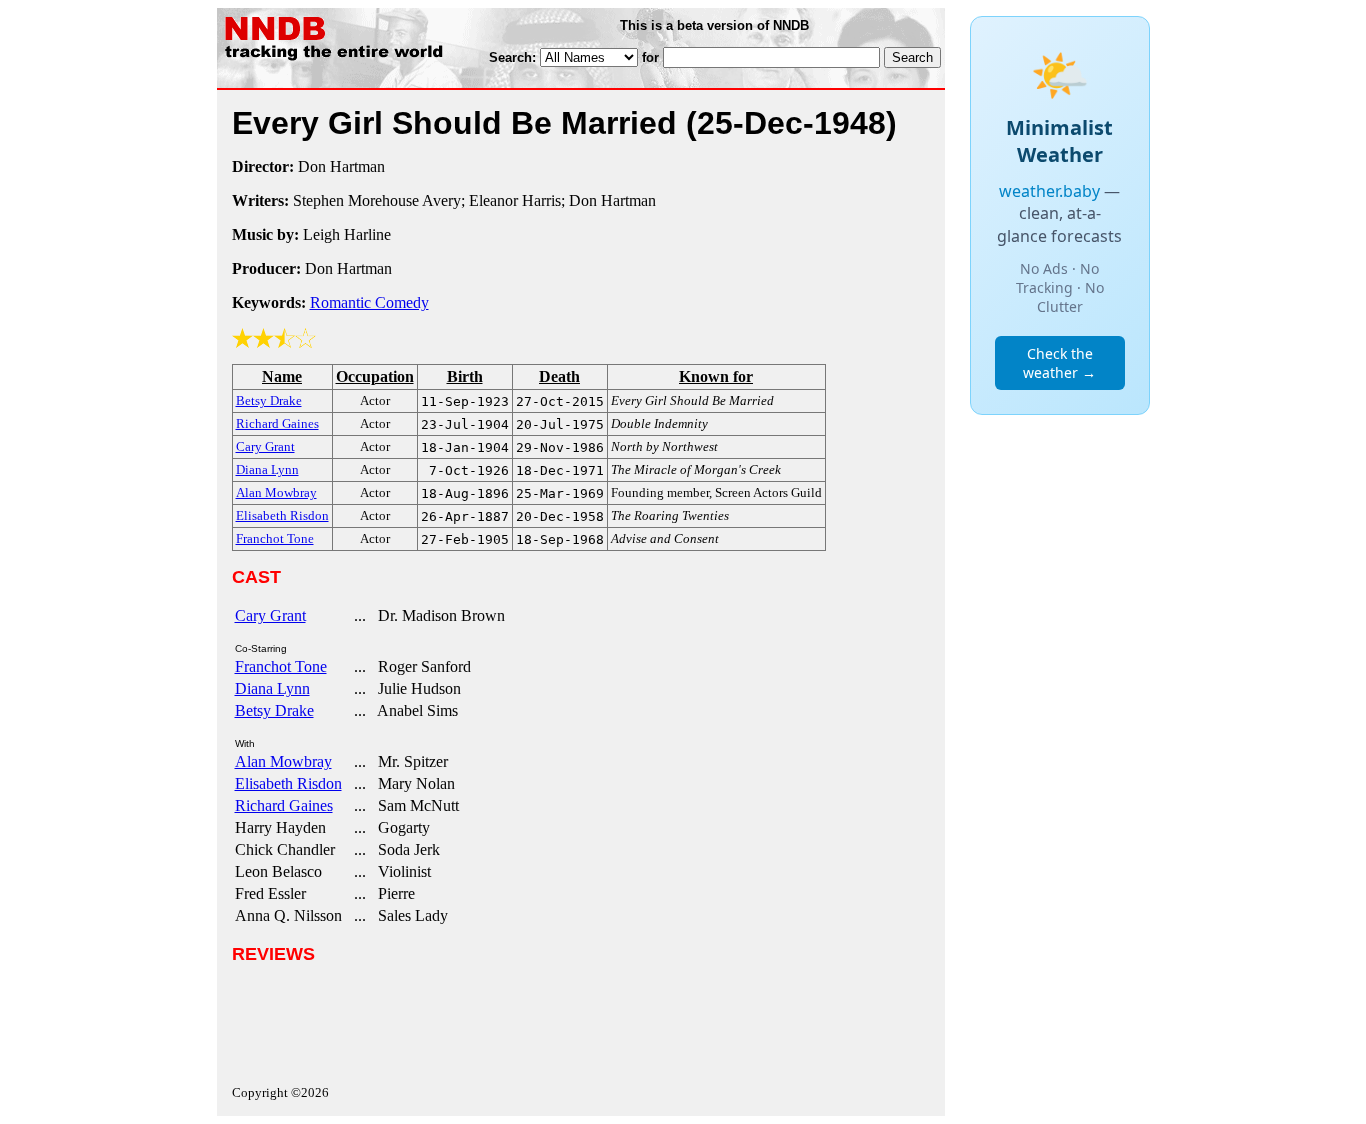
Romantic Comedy (369, 302)
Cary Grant (270, 615)
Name (282, 376)
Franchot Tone (281, 666)
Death (559, 376)
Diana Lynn (272, 688)
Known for (716, 376)
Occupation (375, 376)
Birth (465, 376)
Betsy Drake (274, 710)
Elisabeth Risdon (288, 783)
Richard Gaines (284, 805)
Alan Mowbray (283, 761)
